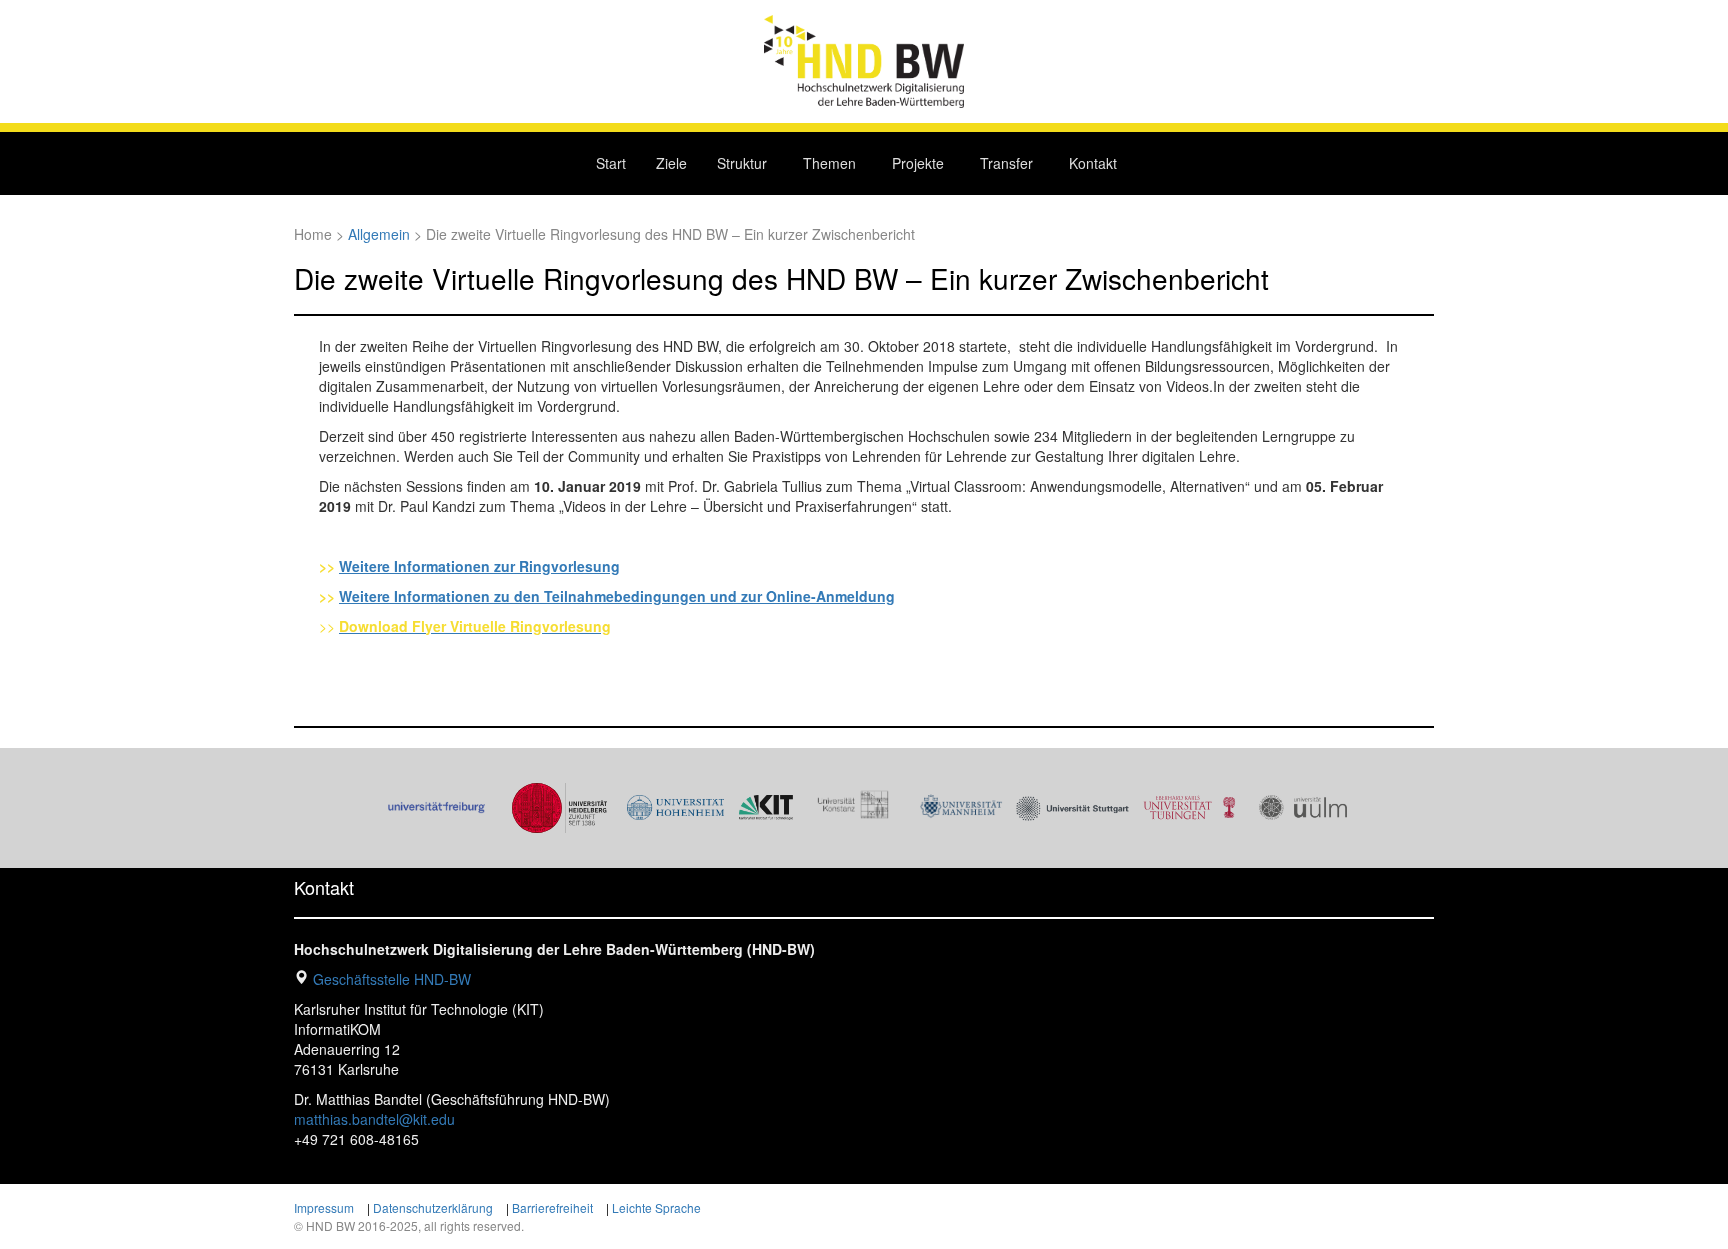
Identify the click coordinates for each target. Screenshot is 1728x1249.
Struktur (742, 163)
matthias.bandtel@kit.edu (374, 1119)
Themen (829, 163)
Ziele (671, 163)
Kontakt (1093, 163)
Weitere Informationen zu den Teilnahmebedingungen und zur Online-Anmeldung (617, 596)
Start (611, 163)
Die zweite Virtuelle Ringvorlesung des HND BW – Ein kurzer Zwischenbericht (781, 278)
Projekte (918, 163)
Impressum (324, 1207)
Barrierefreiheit (552, 1207)
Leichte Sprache (656, 1207)
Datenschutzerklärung (433, 1207)
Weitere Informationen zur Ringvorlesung (479, 566)
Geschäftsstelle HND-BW (392, 979)
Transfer (1006, 163)
